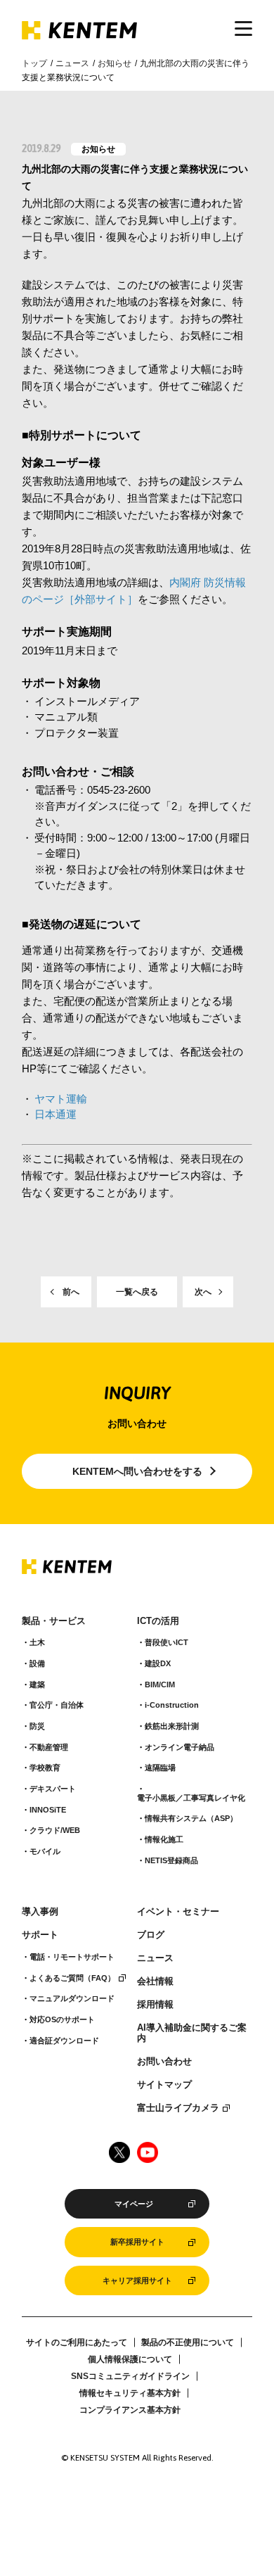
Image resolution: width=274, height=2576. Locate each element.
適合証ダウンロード (64, 2041)
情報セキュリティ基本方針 (130, 2393)
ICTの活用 (158, 1621)
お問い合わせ (164, 2062)
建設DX (158, 1663)
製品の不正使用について (188, 2342)
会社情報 (155, 1981)
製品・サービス (54, 1621)
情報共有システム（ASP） (191, 1818)
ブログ (151, 1935)
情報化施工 (164, 1839)
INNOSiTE (48, 1810)
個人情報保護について (130, 2359)
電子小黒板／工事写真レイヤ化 (191, 1798)
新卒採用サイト (137, 2242)
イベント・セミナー (178, 1912)
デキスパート (53, 1789)
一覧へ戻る (137, 1292)
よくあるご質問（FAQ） (72, 1978)
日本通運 (56, 1114)
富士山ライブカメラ (178, 2108)
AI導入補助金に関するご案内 (192, 2033)
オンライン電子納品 (180, 1747)
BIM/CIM (160, 1684)
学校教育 (45, 1768)
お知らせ (115, 63)
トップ (34, 63)
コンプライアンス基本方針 (130, 2410)
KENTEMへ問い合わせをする (137, 1471)
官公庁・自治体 (57, 1705)
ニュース (72, 63)
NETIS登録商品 (171, 1860)
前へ (71, 1292)
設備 (37, 1663)
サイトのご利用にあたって (77, 2342)
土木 (37, 1642)
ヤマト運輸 (61, 1099)
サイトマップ (164, 2085)
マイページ (134, 2204)
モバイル (45, 1851)
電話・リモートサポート (72, 1957)
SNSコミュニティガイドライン (130, 2376)
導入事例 (40, 1912)
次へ (203, 1292)
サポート (40, 1935)
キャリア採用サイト (137, 2280)
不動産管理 (49, 1747)
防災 (37, 1726)
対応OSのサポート (62, 2019)
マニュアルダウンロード (72, 1998)
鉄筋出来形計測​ (172, 1726)
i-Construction (172, 1705)
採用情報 (155, 2005)
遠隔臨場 (160, 1768)
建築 (37, 1684)
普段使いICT (167, 1642)
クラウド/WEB (55, 1830)
